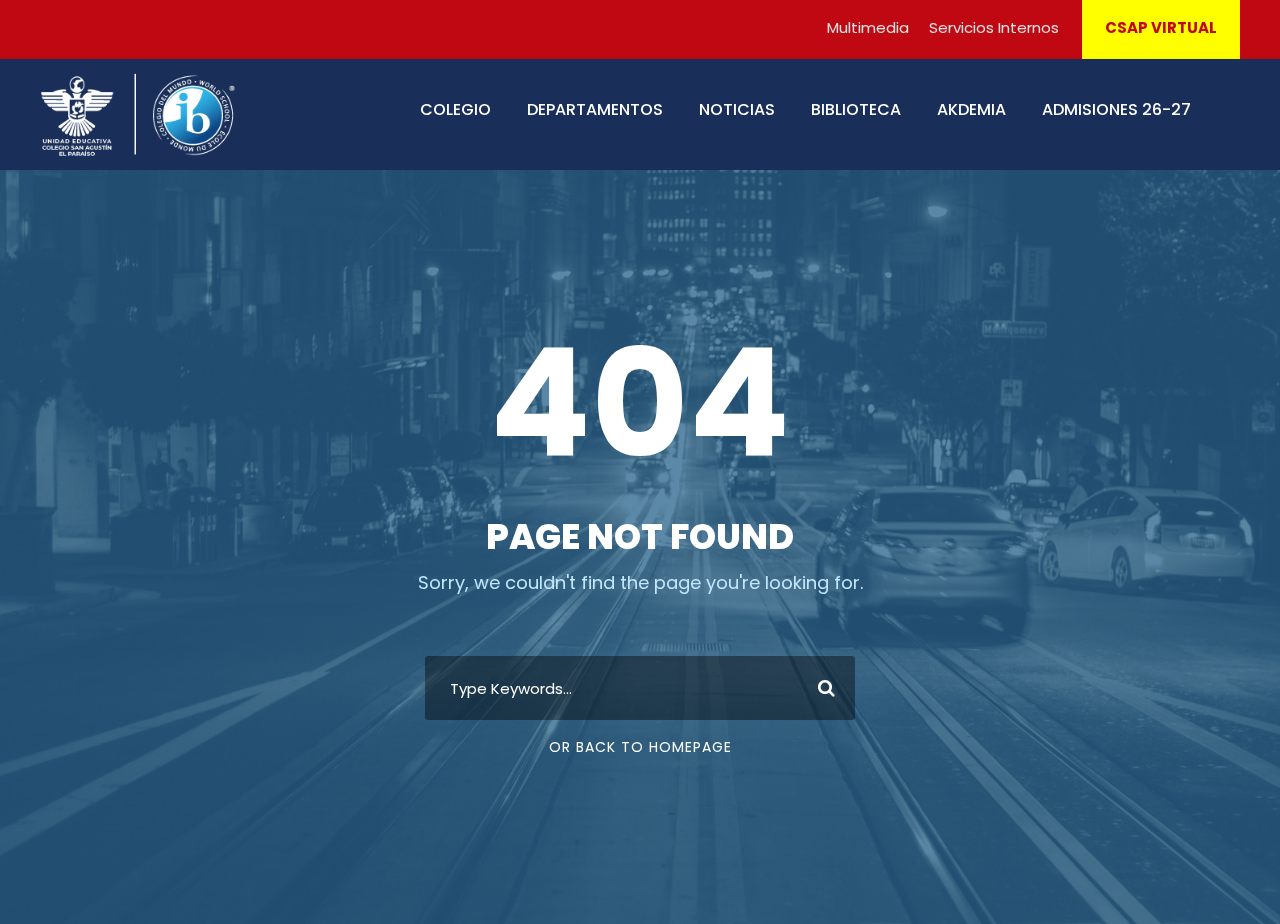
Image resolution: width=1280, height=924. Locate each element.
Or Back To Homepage (640, 747)
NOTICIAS (737, 109)
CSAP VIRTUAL (1161, 27)
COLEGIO (455, 109)
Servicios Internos (994, 27)
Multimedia (868, 27)
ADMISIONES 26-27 (1116, 109)
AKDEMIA (971, 109)
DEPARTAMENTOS (595, 109)
